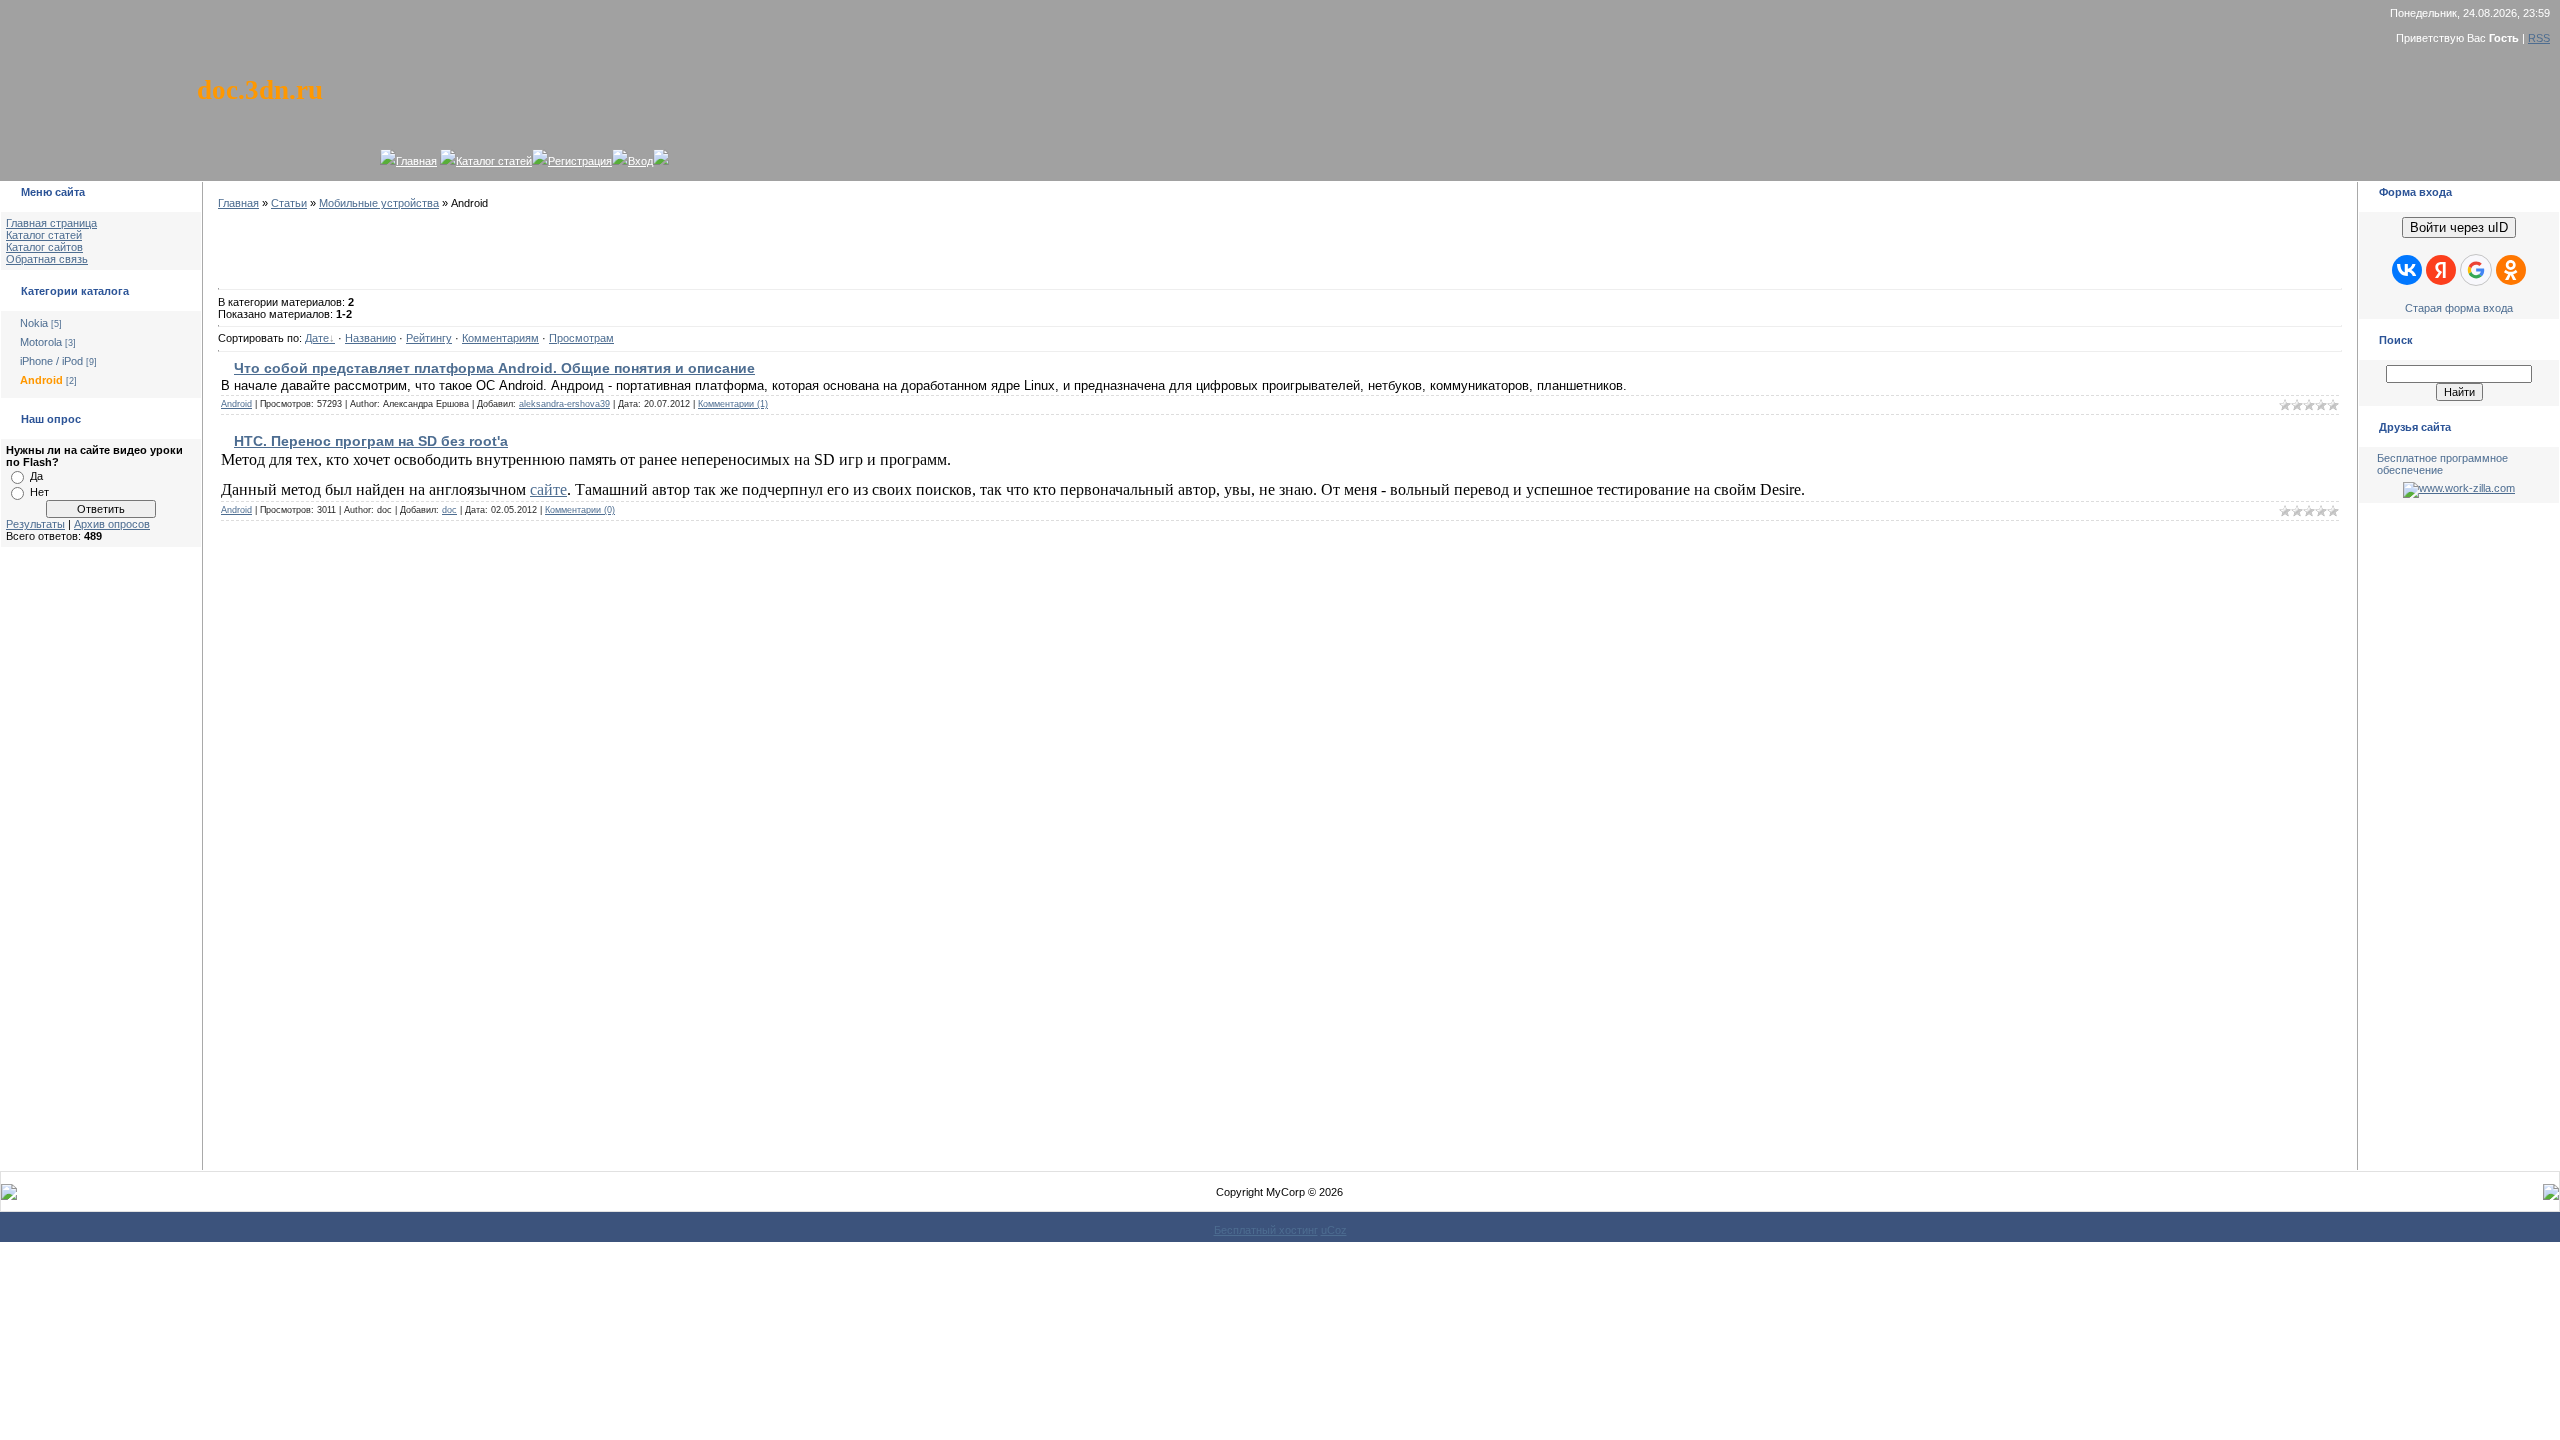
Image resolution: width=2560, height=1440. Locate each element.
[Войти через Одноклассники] (2511, 270)
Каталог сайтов (44, 247)
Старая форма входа (2459, 308)
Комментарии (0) (580, 510)
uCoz (1334, 1230)
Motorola (41, 342)
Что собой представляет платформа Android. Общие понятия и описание (494, 368)
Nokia (34, 323)
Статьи (289, 203)
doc (449, 510)
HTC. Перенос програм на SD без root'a (371, 441)
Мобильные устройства (379, 203)
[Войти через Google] (2476, 270)
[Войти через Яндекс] (2441, 270)
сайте (548, 489)
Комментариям (500, 338)
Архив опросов (112, 524)
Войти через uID (2459, 227)
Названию (370, 338)
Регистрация (580, 161)
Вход (640, 161)
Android (41, 380)
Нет (39, 492)
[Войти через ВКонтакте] (2407, 270)
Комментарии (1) (733, 404)
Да (36, 476)
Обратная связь (47, 259)
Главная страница (51, 223)
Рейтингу (429, 338)
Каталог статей (494, 161)
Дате (317, 338)
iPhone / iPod (51, 361)
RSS (2539, 38)
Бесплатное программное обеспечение (2442, 464)
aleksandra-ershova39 (564, 404)
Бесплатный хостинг (1266, 1230)
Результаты (35, 524)
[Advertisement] (101, 870)
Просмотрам (581, 338)
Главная (416, 161)
